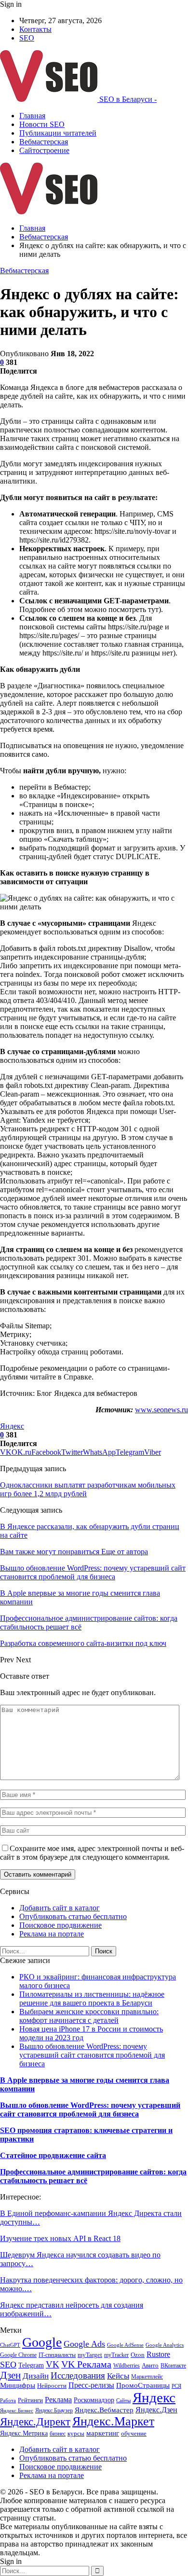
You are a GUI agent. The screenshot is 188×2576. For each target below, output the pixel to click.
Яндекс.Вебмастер (104, 2410)
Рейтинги (30, 2400)
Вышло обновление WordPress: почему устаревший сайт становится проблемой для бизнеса (92, 2055)
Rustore (158, 2354)
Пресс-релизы (91, 2385)
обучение (134, 2433)
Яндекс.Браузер (54, 2410)
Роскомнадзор (94, 2400)
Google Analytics (165, 2345)
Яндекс (12, 1426)
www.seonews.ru (161, 1410)
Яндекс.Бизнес (17, 2411)
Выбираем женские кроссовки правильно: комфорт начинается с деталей (89, 2016)
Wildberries (127, 2366)
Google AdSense (125, 2345)
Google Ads (84, 2344)
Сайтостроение (44, 150)
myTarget (90, 2355)
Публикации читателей (58, 133)
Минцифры (18, 2385)
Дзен (10, 2375)
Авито (150, 2366)
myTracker (116, 2355)
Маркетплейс (147, 2377)
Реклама (58, 2400)
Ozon (138, 2355)
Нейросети (52, 2386)
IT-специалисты (57, 2355)
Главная (32, 116)
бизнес (58, 2434)
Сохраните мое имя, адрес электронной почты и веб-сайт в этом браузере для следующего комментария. (92, 1853)
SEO (27, 38)
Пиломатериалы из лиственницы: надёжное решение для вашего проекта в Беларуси (92, 1998)
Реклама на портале (52, 1934)
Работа (8, 2401)
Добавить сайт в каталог (60, 1908)
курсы (76, 2434)
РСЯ (176, 2386)
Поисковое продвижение (60, 1925)
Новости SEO (42, 124)
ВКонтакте (173, 2366)
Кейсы (118, 2376)
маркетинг (103, 2433)
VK (53, 2364)
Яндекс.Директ (35, 2422)
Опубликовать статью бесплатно (73, 1916)
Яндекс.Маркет (113, 2421)
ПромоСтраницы (143, 2385)
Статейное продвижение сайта (53, 2155)
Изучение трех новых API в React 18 (60, 2238)
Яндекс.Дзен (156, 2410)
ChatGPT (10, 2345)
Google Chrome (18, 2355)
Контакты (35, 29)
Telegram (31, 2365)
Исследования (78, 2375)
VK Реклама (86, 2364)
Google (42, 2342)
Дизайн (36, 2376)
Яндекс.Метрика (24, 2433)
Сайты (123, 2401)
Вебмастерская (44, 142)
